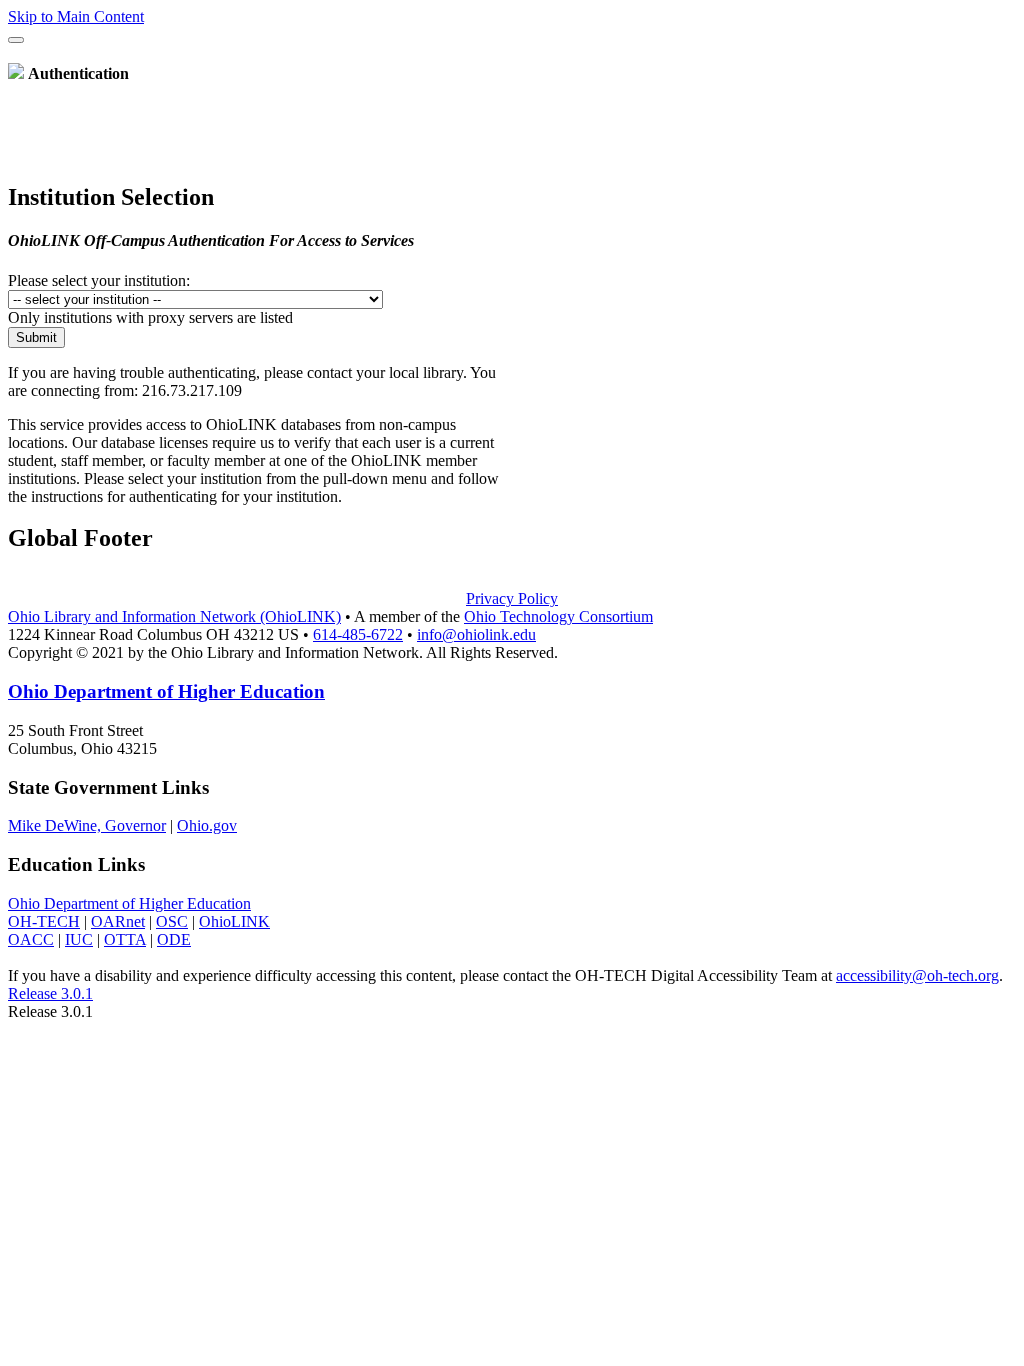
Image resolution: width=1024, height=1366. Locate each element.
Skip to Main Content (76, 16)
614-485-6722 (358, 634)
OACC (31, 939)
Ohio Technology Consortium (558, 616)
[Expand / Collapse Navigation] (16, 40)
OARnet (118, 921)
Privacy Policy (512, 598)
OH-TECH (44, 921)
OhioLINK (234, 921)
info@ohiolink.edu (476, 634)
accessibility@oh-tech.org (917, 975)
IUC (79, 939)
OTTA (125, 939)
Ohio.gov (207, 825)
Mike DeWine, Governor (87, 825)
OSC (172, 921)
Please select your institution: (99, 280)
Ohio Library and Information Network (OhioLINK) (174, 616)
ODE (174, 939)
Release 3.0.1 (50, 993)
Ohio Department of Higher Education (166, 691)
